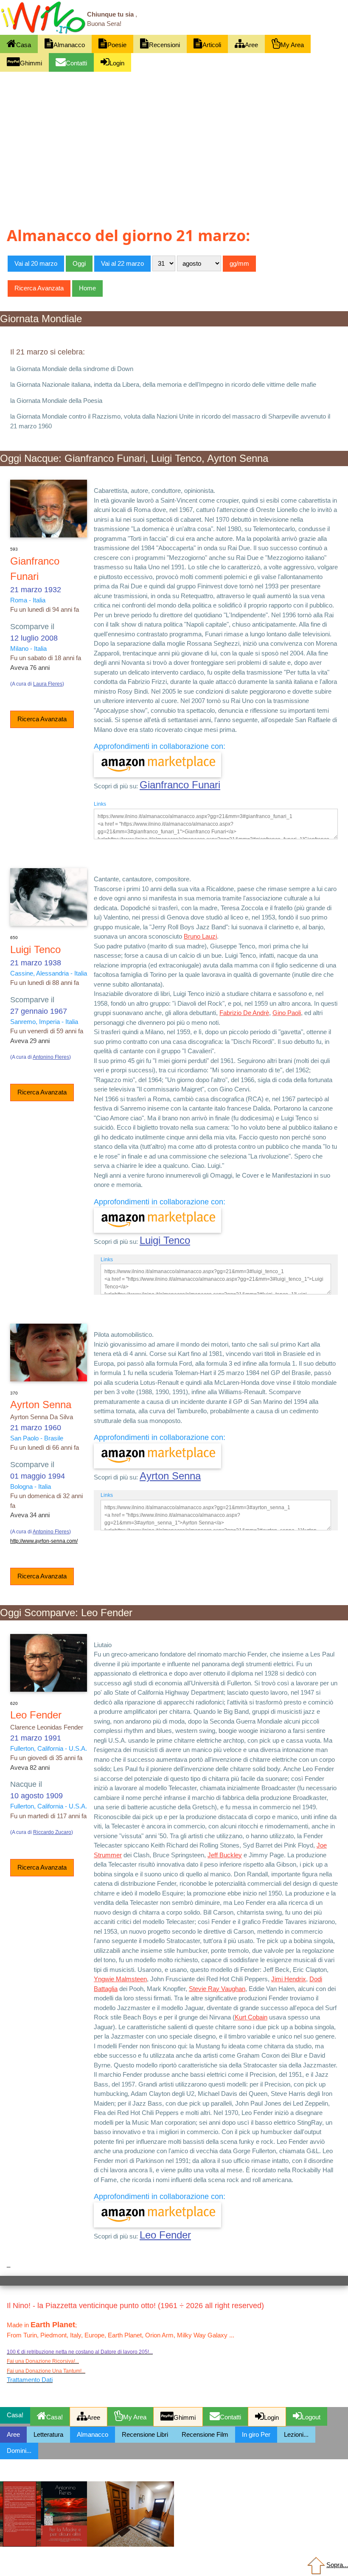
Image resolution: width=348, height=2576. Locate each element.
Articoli (212, 45)
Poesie (117, 45)
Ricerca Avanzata (42, 719)
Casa (24, 45)
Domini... (19, 2451)
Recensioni (164, 45)
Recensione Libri (145, 2434)
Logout (311, 2417)
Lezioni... (296, 2434)
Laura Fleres (48, 684)
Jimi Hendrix (289, 1979)
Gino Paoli (287, 1013)
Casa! (55, 2417)
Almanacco (69, 45)
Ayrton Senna (170, 1476)
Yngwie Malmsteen (120, 1979)
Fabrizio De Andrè (244, 1013)
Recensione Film (205, 2434)
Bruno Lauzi (200, 936)
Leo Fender (165, 2235)
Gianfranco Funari (180, 785)
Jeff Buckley (225, 1855)
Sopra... (337, 2565)
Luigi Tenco (165, 1240)
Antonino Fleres (51, 1057)
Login (117, 63)
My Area (292, 45)
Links (100, 804)
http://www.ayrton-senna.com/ (44, 1541)
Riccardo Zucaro (52, 1832)
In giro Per (256, 2434)
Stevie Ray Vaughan (217, 1989)
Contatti (76, 63)
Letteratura (48, 2434)
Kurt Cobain (251, 2017)
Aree (251, 45)
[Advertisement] (174, 135)
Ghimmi (31, 63)
